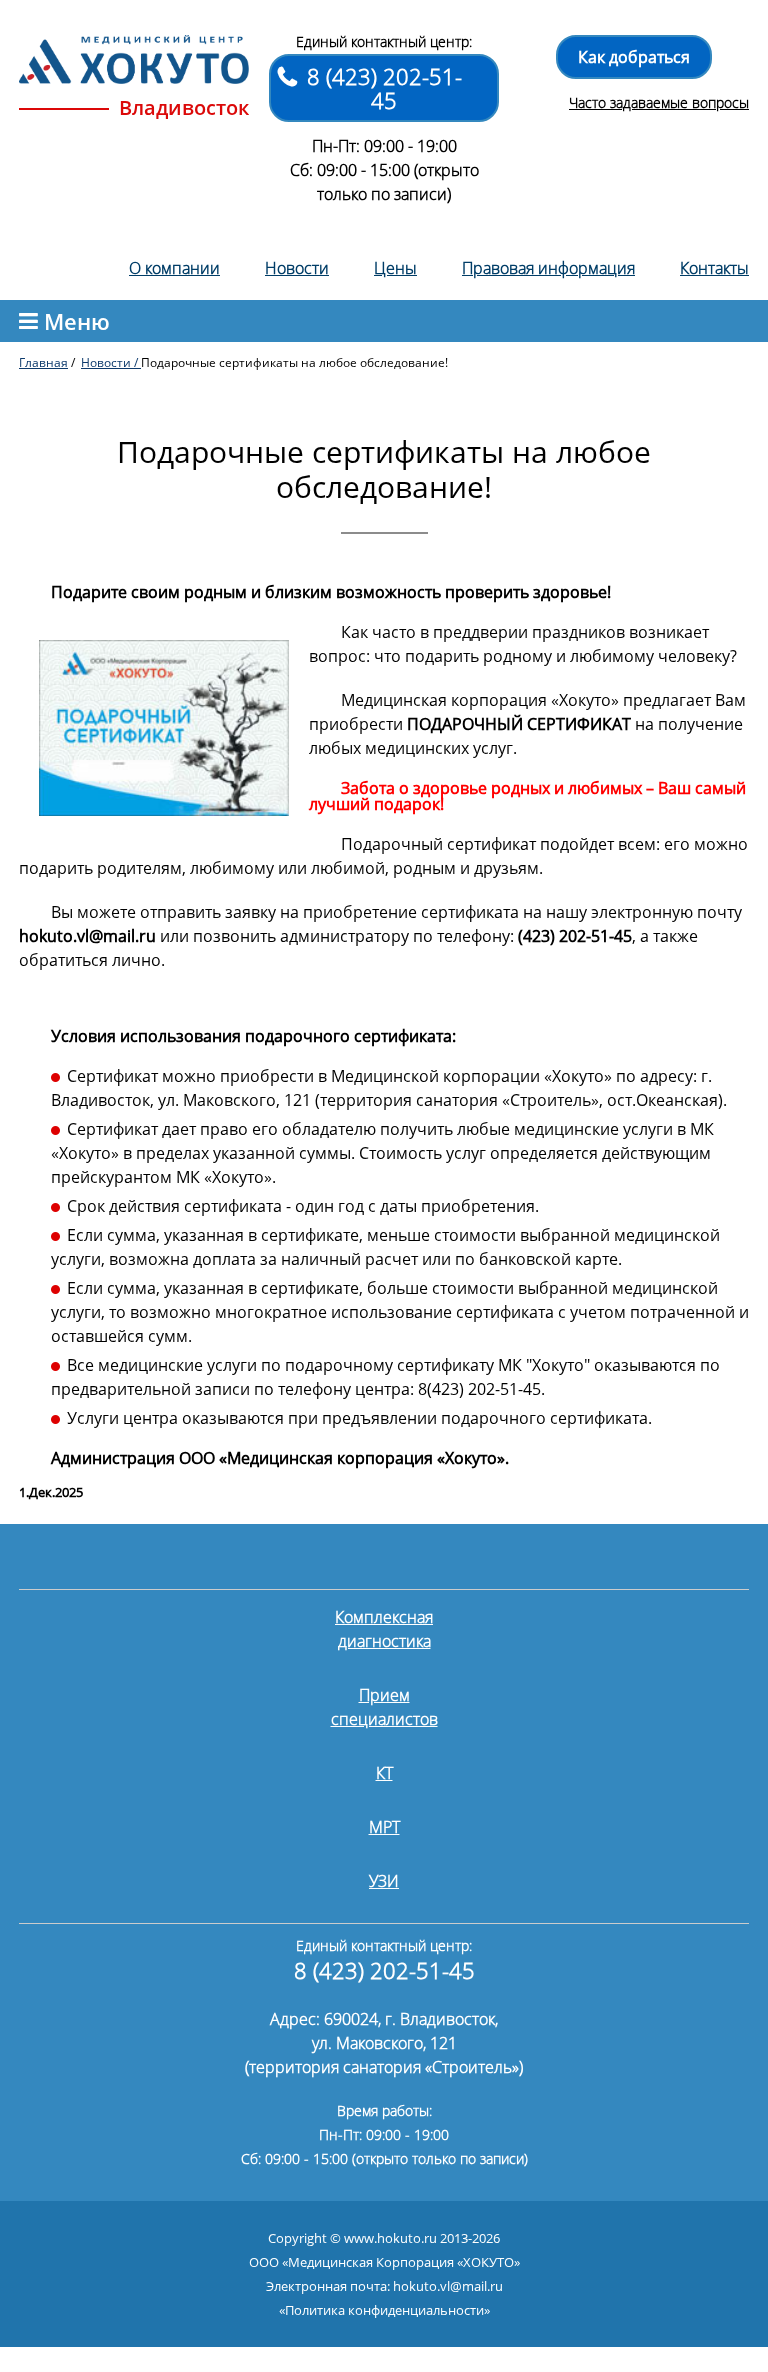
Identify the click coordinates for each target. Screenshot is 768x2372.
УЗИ (384, 1881)
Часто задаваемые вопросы (659, 102)
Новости (297, 268)
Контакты (714, 268)
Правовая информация (548, 268)
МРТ (384, 1827)
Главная (43, 362)
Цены (395, 268)
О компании (174, 268)
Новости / (111, 362)
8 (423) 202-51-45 (384, 88)
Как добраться (634, 57)
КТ (384, 1773)
